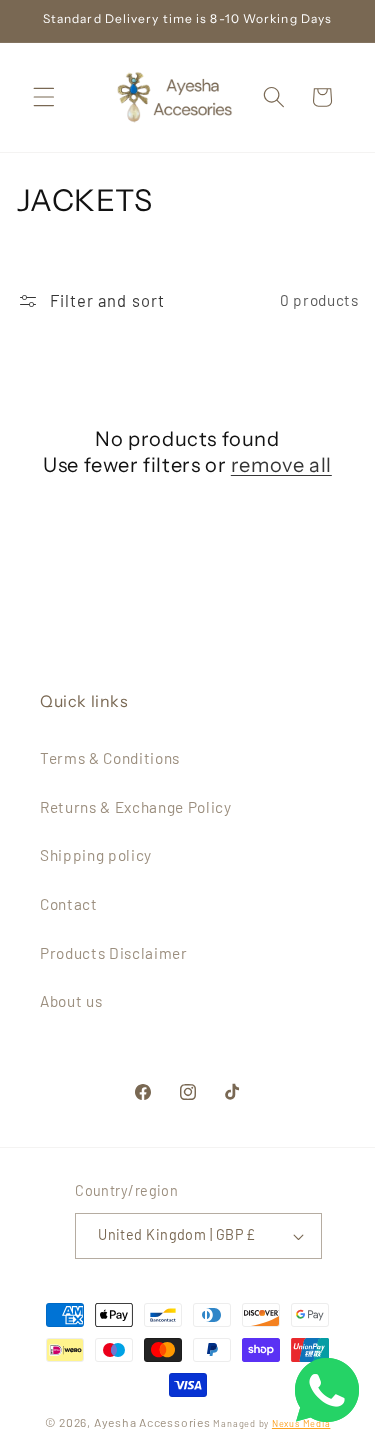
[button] (44, 97)
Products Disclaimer (114, 953)
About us (71, 1001)
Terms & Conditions (110, 758)
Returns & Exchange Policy (136, 807)
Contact (69, 904)
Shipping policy (96, 855)
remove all (281, 465)
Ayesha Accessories (152, 1422)
